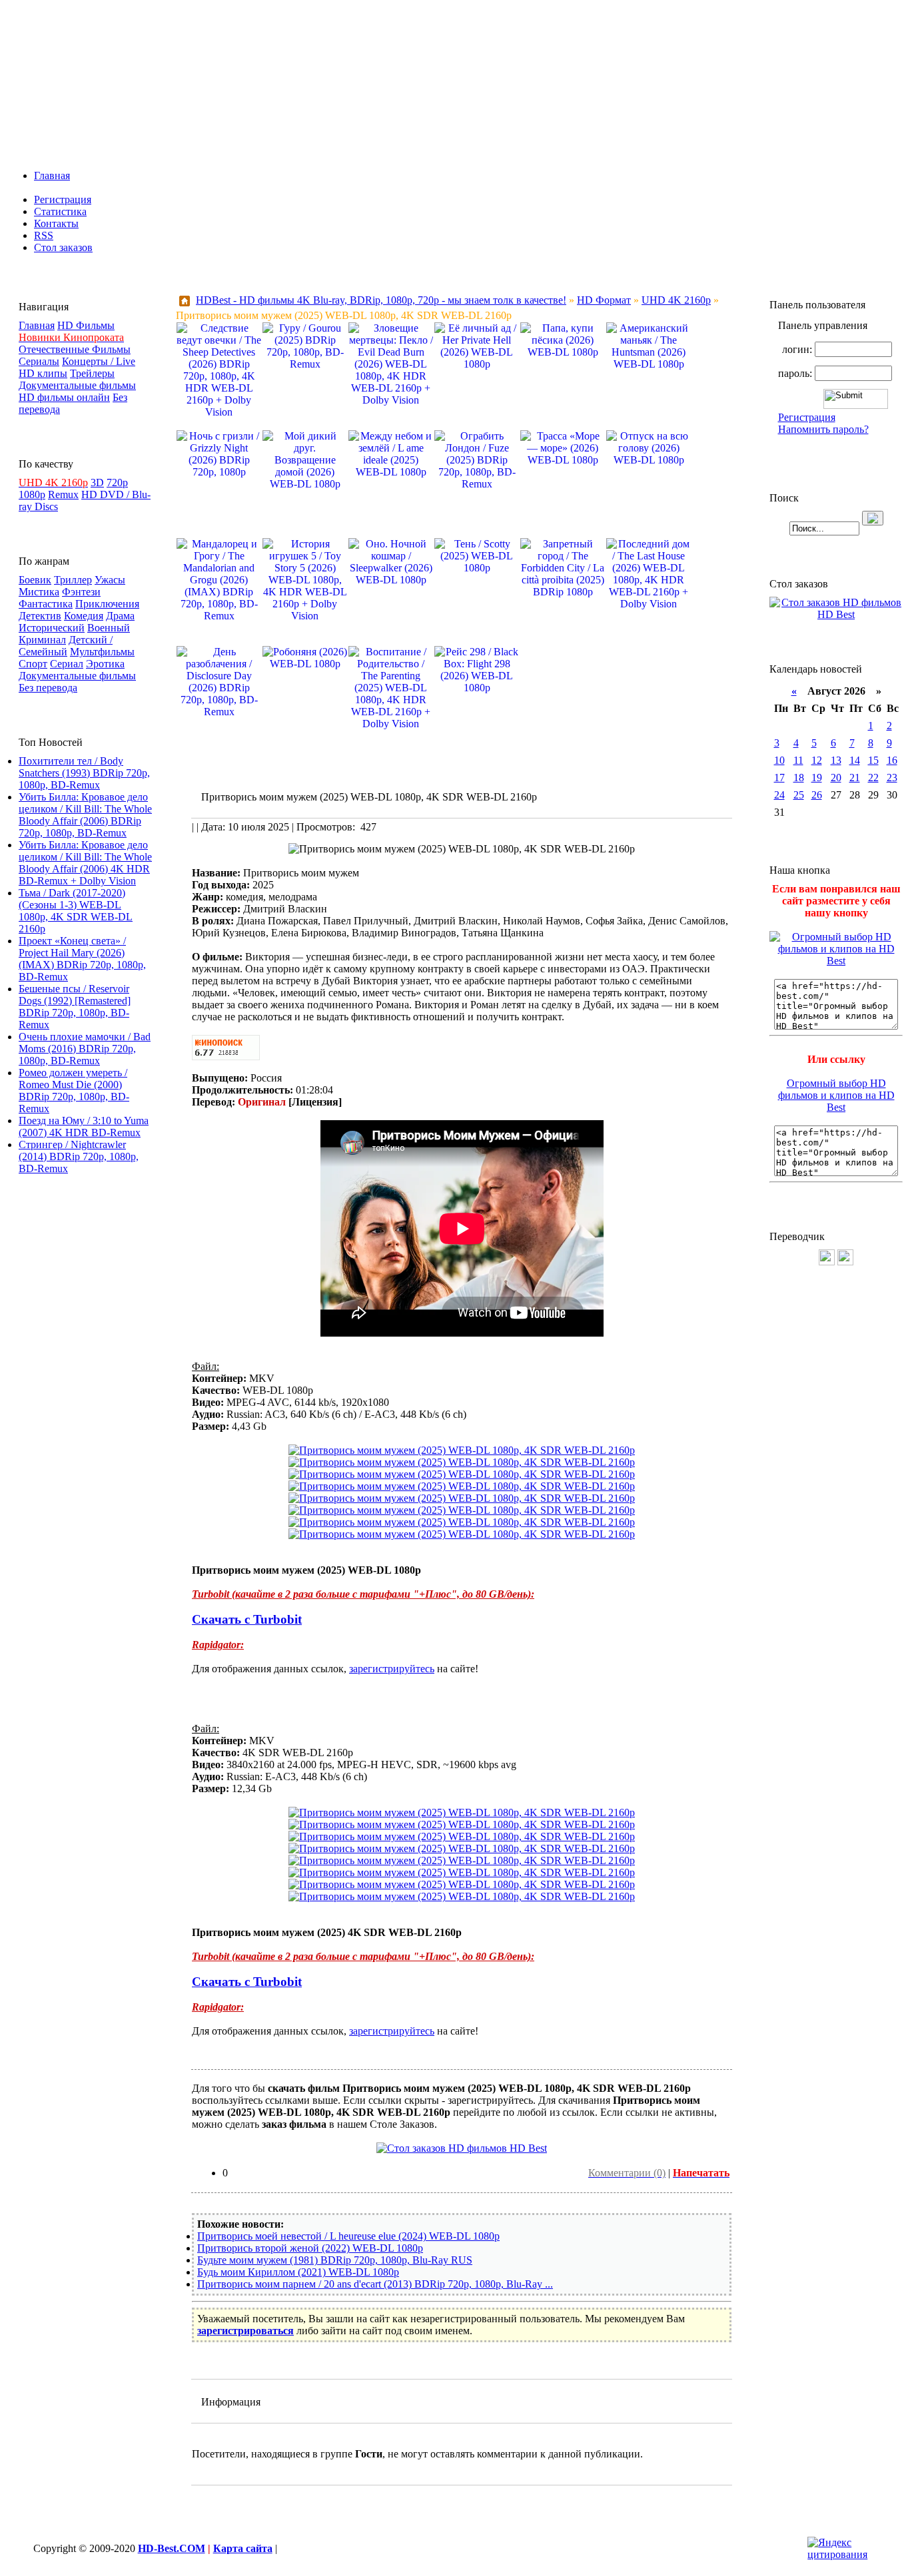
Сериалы (39, 361)
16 (892, 760)
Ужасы (110, 580)
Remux (63, 494)
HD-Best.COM (172, 2548)
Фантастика (46, 604)
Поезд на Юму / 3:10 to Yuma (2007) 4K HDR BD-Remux (84, 1127)
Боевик (35, 580)
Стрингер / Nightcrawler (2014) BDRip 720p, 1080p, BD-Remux (79, 1156)
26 (817, 795)
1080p (32, 494)
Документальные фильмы (77, 385)
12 (817, 760)
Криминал (42, 640)
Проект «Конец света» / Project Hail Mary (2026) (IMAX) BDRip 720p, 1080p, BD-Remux (82, 959)
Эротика (105, 664)
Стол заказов (63, 247)
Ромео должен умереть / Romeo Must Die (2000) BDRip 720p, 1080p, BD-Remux (74, 1091)
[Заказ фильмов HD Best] (462, 2148)
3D (97, 483)
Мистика (39, 592)
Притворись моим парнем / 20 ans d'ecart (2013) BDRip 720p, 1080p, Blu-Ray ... (375, 2284)
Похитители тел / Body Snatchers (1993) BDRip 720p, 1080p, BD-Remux (84, 773)
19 (817, 778)
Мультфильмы (102, 652)
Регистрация (63, 199)
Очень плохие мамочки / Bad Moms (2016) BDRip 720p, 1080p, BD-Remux (85, 1049)
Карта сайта (243, 2548)
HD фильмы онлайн (64, 397)
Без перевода (48, 688)
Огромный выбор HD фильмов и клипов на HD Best (836, 1095)
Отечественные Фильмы (75, 349)
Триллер (73, 580)
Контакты (56, 223)
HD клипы (43, 373)
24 (779, 795)
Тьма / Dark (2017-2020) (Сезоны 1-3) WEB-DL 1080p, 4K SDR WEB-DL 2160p (76, 911)
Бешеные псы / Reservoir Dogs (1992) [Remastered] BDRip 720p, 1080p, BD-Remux (75, 1007)
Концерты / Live (99, 361)
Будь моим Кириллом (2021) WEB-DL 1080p (298, 2272)
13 (836, 760)
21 (855, 778)
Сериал (67, 664)
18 (799, 778)
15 (873, 760)
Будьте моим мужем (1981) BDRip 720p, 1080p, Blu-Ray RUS (335, 2260)
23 (892, 778)
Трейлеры (92, 373)
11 (798, 760)
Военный (109, 628)
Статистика (60, 211)
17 (779, 778)
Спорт (33, 664)
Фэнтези (81, 592)
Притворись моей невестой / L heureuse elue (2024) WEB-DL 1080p (348, 2236)
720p (117, 483)
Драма (120, 616)
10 (779, 760)
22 (873, 778)
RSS (44, 235)
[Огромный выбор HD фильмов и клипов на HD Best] (836, 961)
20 (836, 778)
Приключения (107, 604)
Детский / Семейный (66, 646)
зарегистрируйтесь (392, 1669)
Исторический (52, 628)
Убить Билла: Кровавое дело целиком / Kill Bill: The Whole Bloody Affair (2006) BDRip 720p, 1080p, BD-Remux (85, 815)
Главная (52, 175)
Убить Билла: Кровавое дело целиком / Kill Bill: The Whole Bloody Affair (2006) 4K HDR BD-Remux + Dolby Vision (85, 863)
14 (855, 760)
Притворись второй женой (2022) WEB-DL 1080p (310, 2248)
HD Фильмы (86, 325)
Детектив (40, 616)
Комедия (84, 616)
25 (799, 795)
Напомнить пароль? (823, 429)
